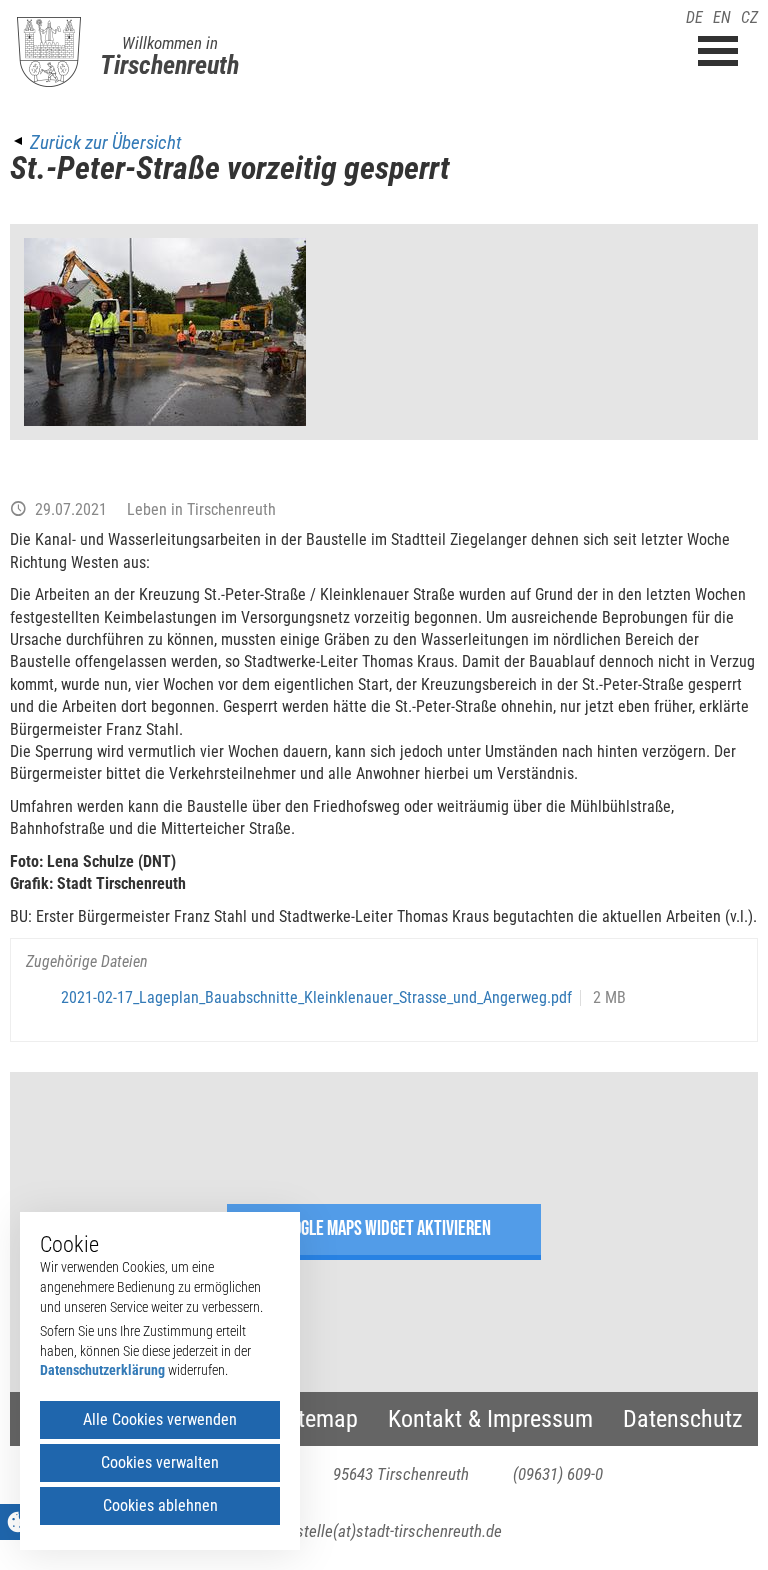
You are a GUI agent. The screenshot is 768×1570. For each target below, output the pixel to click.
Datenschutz (683, 1419)
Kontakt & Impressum (490, 1419)
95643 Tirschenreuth (401, 1474)
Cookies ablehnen (160, 1505)
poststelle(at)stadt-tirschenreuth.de (384, 1531)
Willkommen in (170, 43)
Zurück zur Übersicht (105, 142)
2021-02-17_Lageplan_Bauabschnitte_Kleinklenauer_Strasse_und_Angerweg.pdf (316, 997)
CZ (749, 17)
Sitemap (319, 1419)
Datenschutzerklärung (102, 1370)
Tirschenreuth (169, 65)
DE (694, 17)
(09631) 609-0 (558, 1474)
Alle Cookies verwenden (160, 1419)
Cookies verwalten (160, 1462)
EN (722, 17)
